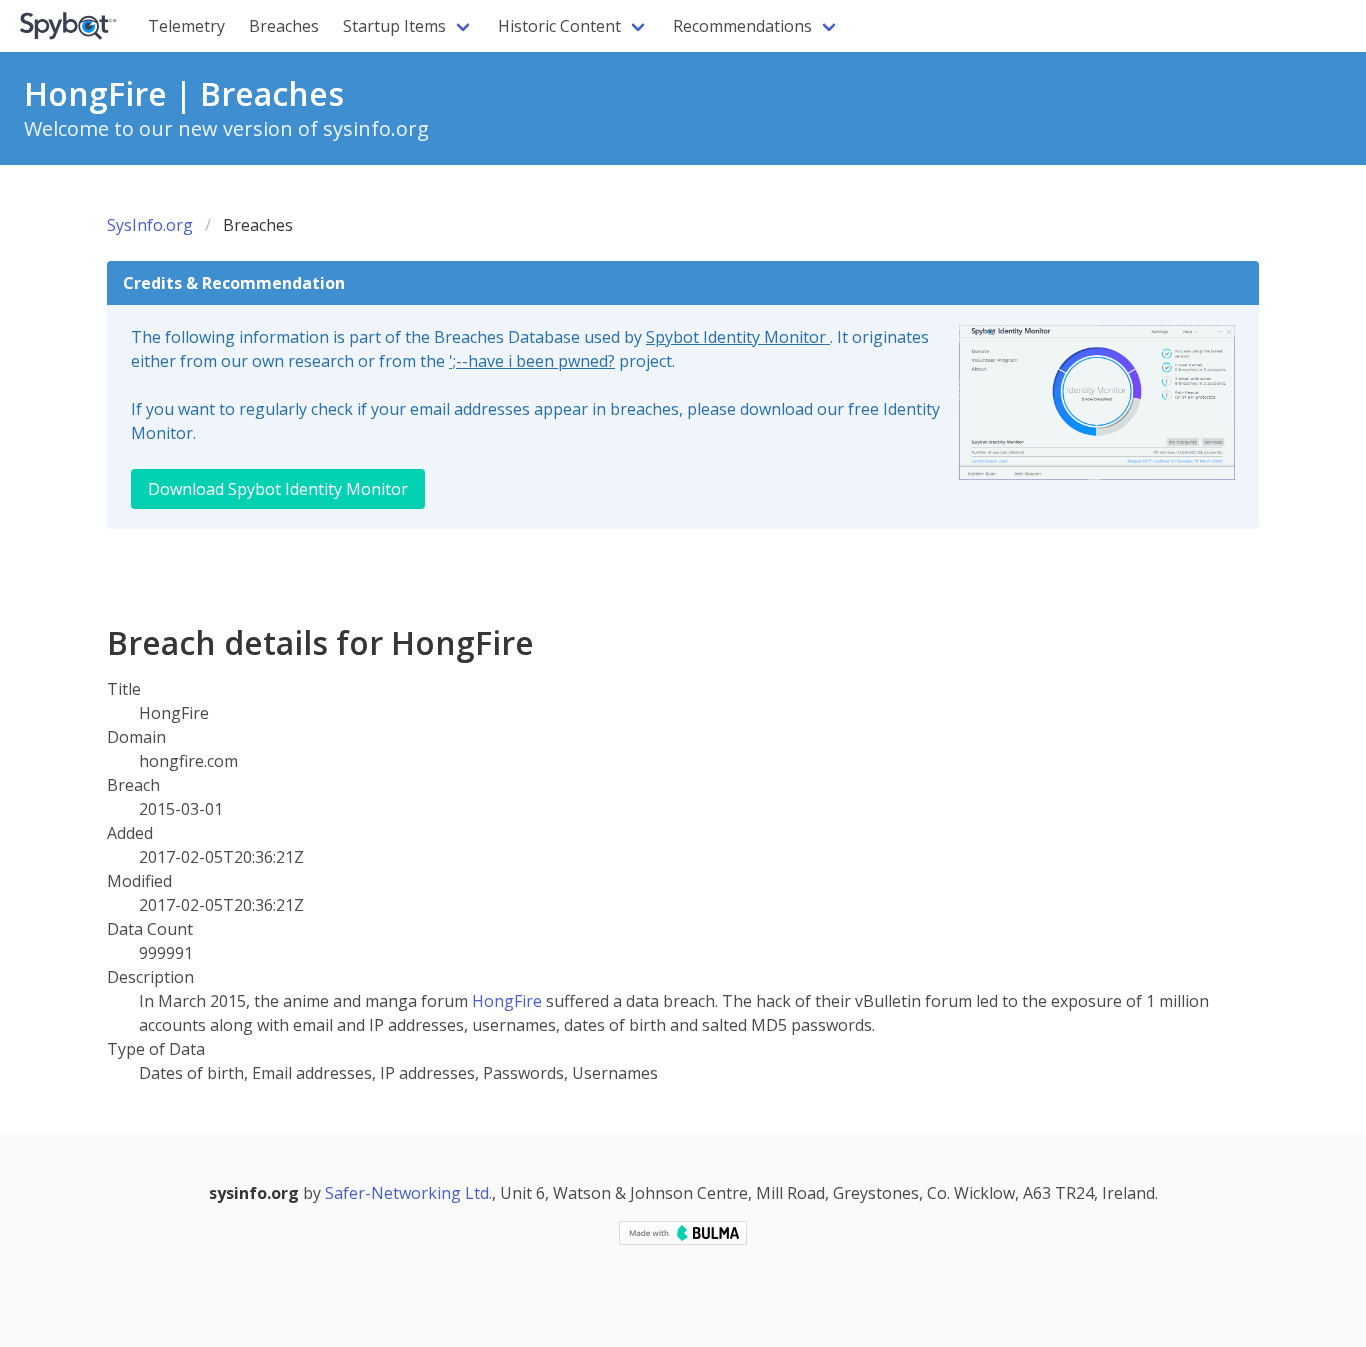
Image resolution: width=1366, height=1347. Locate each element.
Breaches (284, 26)
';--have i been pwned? (532, 361)
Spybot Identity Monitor (738, 337)
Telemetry (186, 26)
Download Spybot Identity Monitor (278, 489)
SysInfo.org (150, 225)
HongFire (507, 1001)
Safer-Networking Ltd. (408, 1193)
